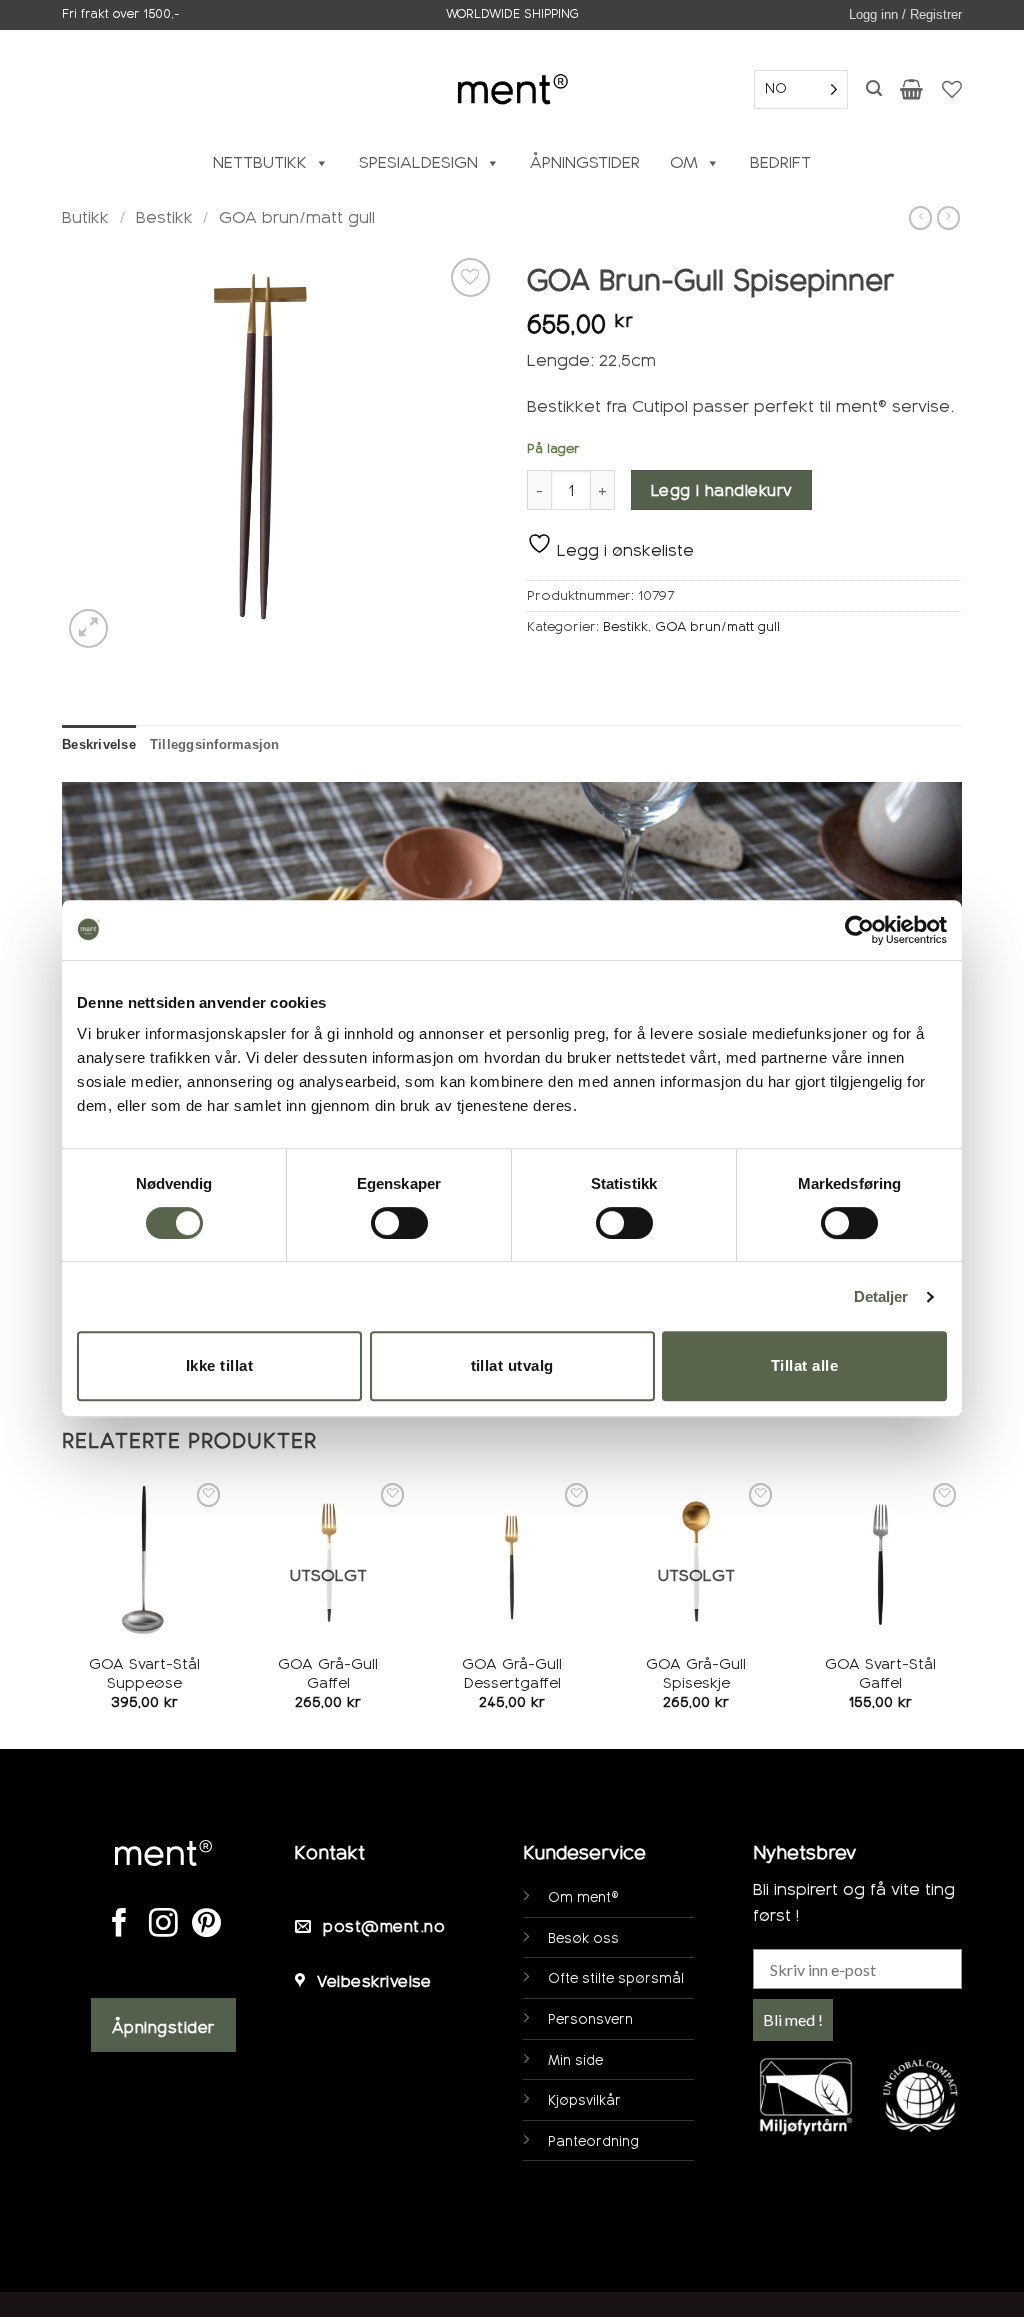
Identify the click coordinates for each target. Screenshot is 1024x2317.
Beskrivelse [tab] (99, 744)
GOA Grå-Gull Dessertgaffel (512, 1673)
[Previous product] (948, 218)
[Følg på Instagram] (163, 1925)
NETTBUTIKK (260, 162)
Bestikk (164, 217)
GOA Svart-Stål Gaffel (880, 1673)
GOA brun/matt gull (297, 217)
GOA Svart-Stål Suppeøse (144, 1673)
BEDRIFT (780, 162)
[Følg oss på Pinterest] (206, 1925)
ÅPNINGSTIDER (585, 162)
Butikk (85, 217)
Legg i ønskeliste (623, 550)
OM (684, 162)
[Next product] (920, 218)
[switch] (399, 1223)
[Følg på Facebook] (119, 1925)
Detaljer (881, 1296)
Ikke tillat (219, 1365)
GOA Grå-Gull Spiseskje (696, 1673)
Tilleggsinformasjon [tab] (215, 744)
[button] (905, 15)
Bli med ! (793, 2019)
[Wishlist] (952, 89)
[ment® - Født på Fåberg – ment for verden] (512, 88)
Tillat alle (804, 1365)
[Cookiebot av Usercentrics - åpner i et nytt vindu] (859, 930)
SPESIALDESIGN (418, 162)
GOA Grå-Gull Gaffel (328, 1673)
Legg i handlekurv (722, 490)
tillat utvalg (512, 1365)
